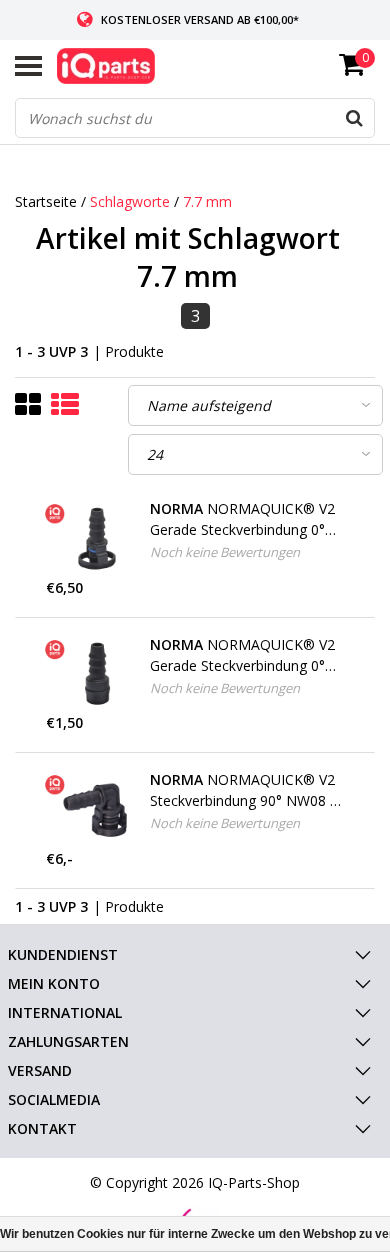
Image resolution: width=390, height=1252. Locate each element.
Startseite (46, 201)
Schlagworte (130, 201)
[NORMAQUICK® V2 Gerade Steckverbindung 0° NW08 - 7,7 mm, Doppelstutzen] (91, 674)
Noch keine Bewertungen (225, 552)
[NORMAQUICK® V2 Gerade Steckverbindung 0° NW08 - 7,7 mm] (91, 538)
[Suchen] (354, 118)
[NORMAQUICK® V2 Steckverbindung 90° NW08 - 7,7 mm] (91, 809)
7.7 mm (207, 201)
